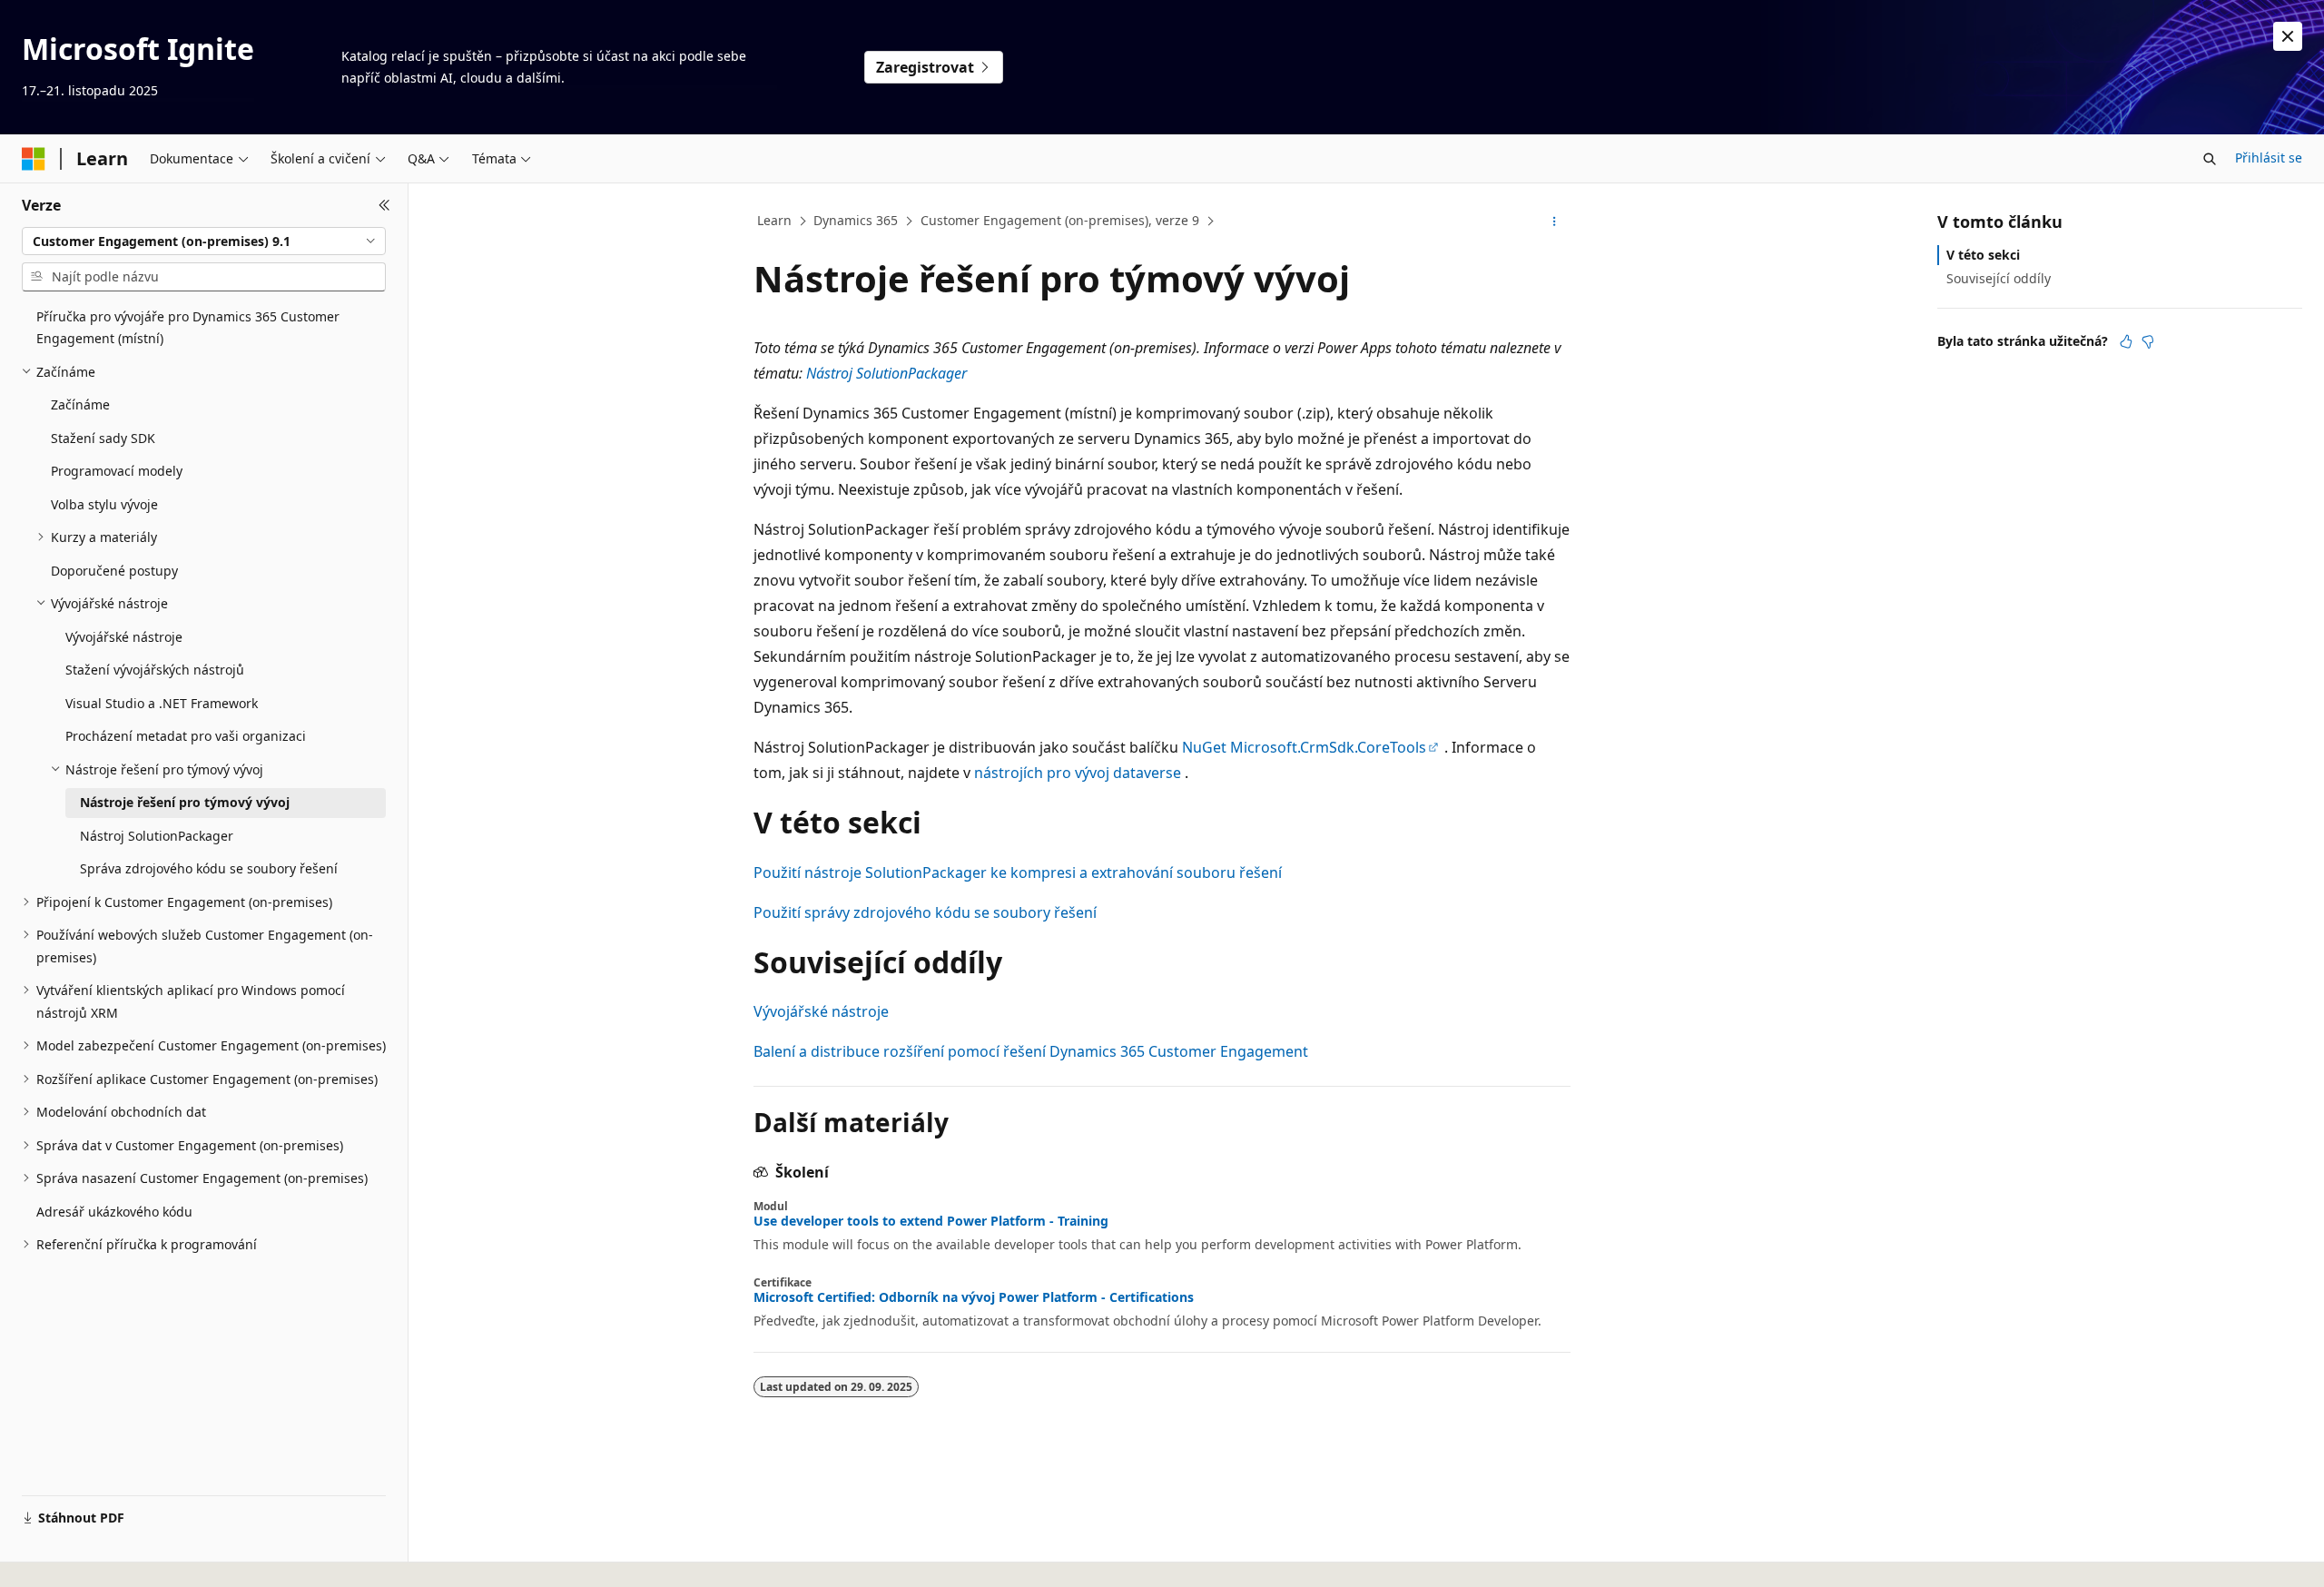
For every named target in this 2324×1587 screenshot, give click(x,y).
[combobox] (204, 241)
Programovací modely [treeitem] (117, 471)
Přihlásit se (2269, 158)
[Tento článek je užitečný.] (2126, 341)
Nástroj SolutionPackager (886, 373)
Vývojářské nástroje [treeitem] (124, 637)
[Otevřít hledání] (2210, 159)
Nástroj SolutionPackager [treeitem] (157, 836)
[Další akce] (1555, 222)
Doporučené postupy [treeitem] (114, 571)
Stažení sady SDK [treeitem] (103, 438)
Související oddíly (1999, 278)
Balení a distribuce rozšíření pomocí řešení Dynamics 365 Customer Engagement (1031, 1051)
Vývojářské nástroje (821, 1011)
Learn (774, 220)
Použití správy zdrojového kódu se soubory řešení (925, 912)
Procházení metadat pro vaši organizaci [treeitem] (186, 736)
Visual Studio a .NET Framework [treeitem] (162, 703)
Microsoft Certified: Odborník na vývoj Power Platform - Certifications (974, 1297)
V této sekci (1983, 255)
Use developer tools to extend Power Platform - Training (931, 1221)
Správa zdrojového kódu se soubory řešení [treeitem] (209, 868)
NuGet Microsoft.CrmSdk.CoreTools (1304, 747)
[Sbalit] (384, 205)
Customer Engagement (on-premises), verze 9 (1060, 220)
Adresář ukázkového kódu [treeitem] (114, 1212)
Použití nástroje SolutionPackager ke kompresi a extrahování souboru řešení (1018, 872)
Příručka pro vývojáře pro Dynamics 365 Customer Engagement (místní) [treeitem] (188, 328)
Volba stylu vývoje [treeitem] (104, 504)
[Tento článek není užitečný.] (2148, 341)
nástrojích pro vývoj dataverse (1078, 773)
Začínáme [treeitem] (80, 404)
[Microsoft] (34, 159)
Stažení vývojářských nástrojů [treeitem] (155, 670)
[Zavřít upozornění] (2288, 36)
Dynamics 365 (856, 220)
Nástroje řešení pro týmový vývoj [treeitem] (185, 802)
